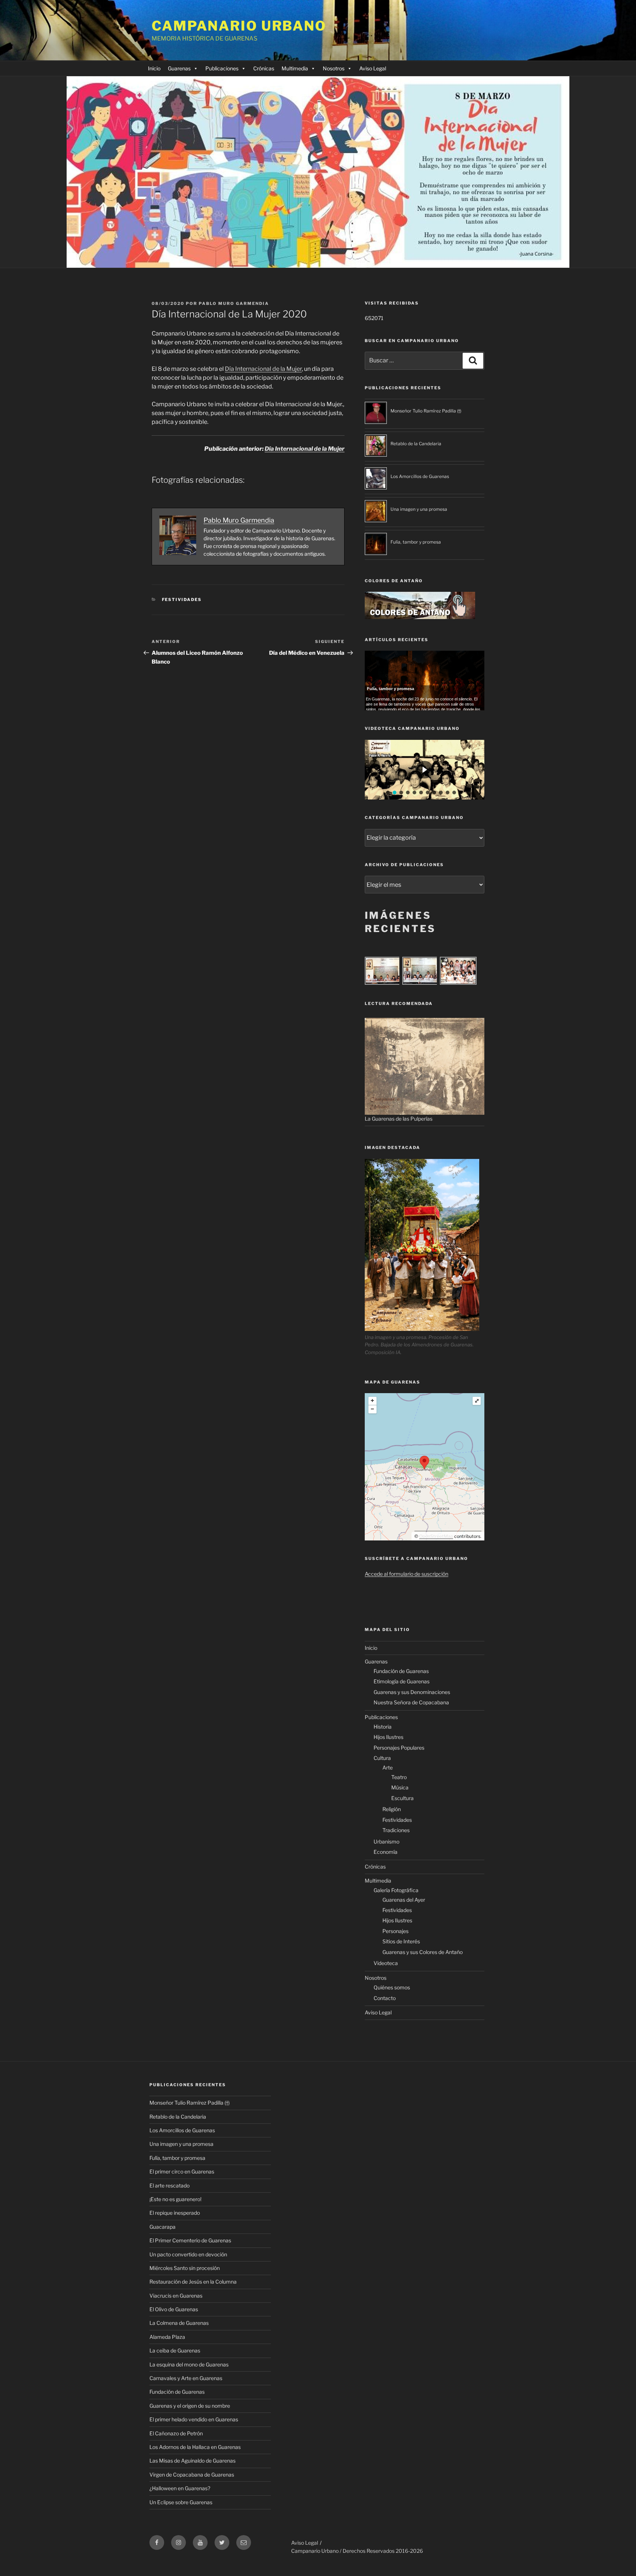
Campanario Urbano (239, 26)
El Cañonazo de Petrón (176, 2433)
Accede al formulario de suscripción (407, 1574)
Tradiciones (396, 1830)
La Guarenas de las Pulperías (399, 1119)
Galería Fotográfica (396, 1890)
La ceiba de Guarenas (175, 2350)
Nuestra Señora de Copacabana (411, 1702)
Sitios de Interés (401, 1941)
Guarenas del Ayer (404, 1900)
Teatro (399, 1777)
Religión (392, 1809)
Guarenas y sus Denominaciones (412, 1692)
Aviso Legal (373, 68)
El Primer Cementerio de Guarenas (190, 2240)
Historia (383, 1727)
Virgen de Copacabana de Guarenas (192, 2475)
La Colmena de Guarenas (179, 2323)
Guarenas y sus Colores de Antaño (423, 1952)
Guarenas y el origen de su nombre (190, 2406)
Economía (386, 1852)
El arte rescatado (169, 2185)
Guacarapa (162, 2227)
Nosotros (334, 68)
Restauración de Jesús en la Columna (193, 2282)
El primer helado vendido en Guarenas (194, 2419)
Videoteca (386, 1963)
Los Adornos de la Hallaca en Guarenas (195, 2447)
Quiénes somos (392, 1987)
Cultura (382, 1758)
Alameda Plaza (167, 2337)
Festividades (182, 600)
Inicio (154, 68)
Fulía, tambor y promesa (416, 542)
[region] (425, 770)
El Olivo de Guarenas (174, 2309)
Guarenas (179, 68)
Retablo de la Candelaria (416, 444)
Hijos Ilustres (388, 1737)
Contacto (385, 1998)
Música (400, 1787)
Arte (388, 1767)
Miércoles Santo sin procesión (185, 2268)
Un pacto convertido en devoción (188, 2254)
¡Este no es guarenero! (175, 2199)
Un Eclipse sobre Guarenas (181, 2502)
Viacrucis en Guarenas (176, 2296)
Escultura (402, 1798)
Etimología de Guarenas (402, 1681)
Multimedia (295, 68)
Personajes (395, 1931)
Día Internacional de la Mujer (263, 369)
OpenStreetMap (436, 1536)
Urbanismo (386, 1841)
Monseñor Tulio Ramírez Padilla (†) (426, 411)
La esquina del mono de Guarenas (189, 2364)
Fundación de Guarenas (401, 1671)
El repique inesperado (175, 2213)
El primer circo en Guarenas (182, 2171)
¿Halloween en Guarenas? (180, 2488)
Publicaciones (222, 68)
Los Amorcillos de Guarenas (420, 476)
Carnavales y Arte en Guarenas (186, 2378)
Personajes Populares (399, 1748)
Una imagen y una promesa (419, 509)
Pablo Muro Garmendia (234, 303)
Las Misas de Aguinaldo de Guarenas (192, 2461)
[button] (425, 770)
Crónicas (264, 68)
